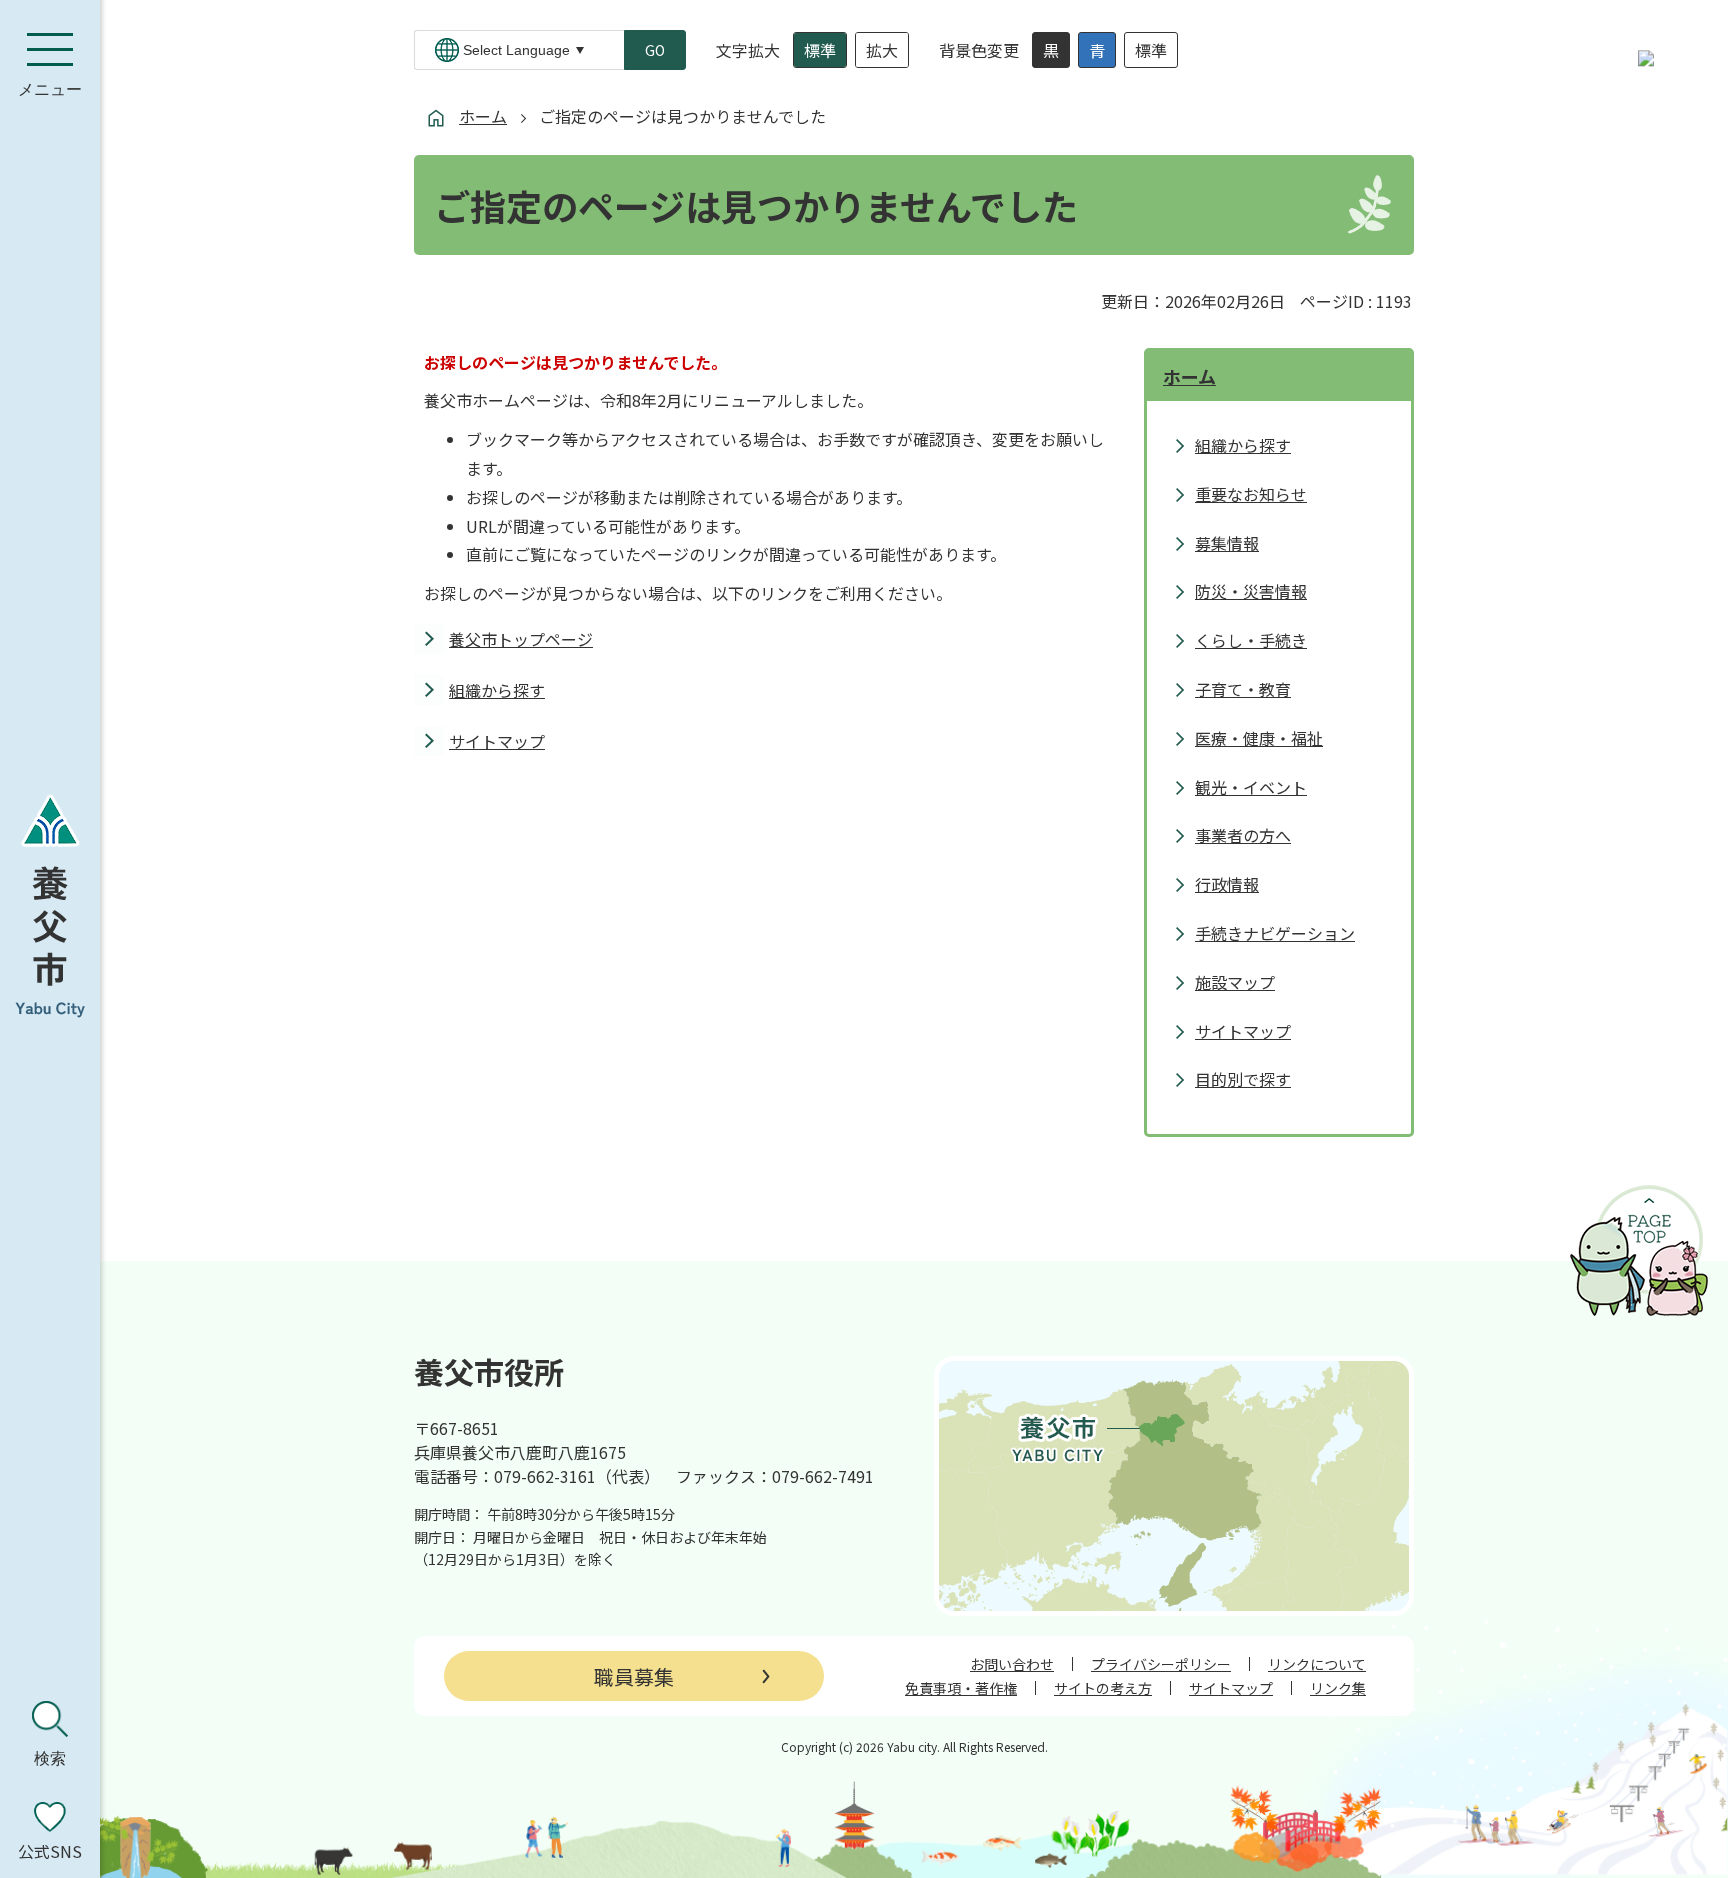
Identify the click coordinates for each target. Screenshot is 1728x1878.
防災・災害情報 (1251, 591)
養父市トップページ (521, 639)
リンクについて (1317, 1664)
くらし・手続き (1251, 640)
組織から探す (497, 690)
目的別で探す (1243, 1079)
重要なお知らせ (1251, 494)
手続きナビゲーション (1275, 933)
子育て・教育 (1243, 689)
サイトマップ (497, 741)
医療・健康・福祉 (1259, 738)
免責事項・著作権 (961, 1688)
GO (655, 50)
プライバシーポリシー (1161, 1664)
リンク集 (1338, 1688)
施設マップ (1235, 982)
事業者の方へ (1243, 835)
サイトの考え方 (1103, 1688)
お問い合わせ (1012, 1664)
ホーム (483, 116)
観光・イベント (1251, 787)
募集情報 (1227, 543)
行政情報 (1227, 884)
